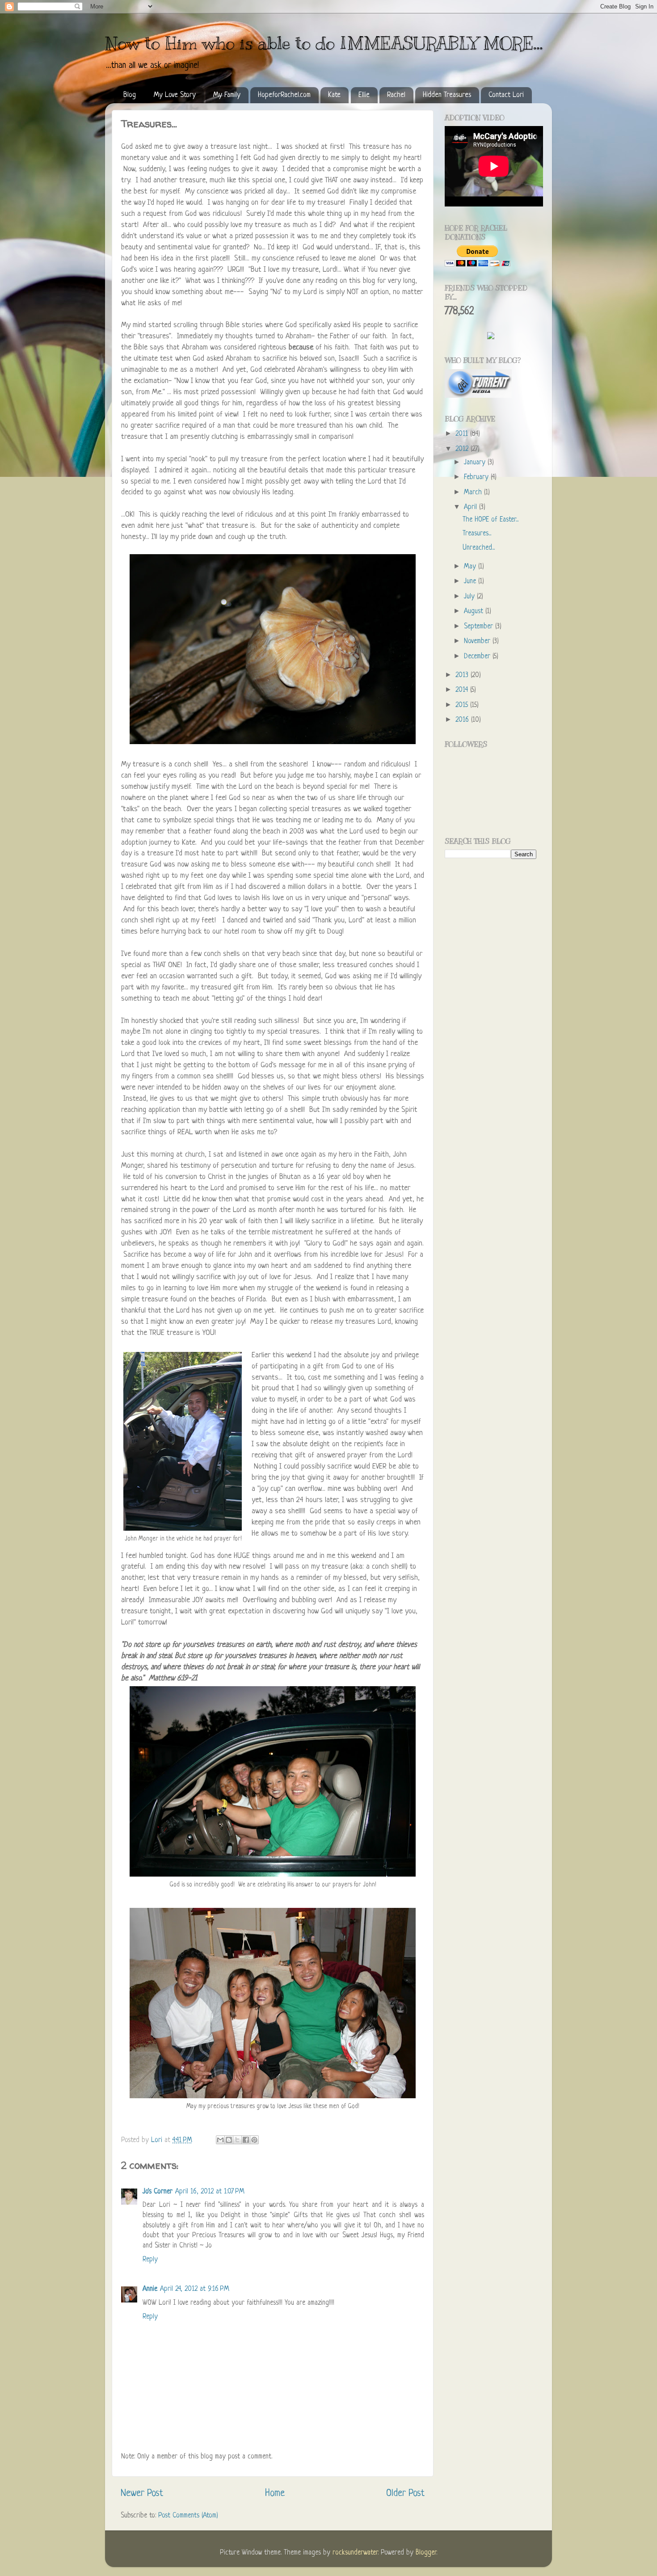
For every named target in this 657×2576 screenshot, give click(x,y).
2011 (463, 434)
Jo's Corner (158, 2192)
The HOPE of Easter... (491, 520)
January (476, 463)
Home (275, 2494)
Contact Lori (506, 95)
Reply (150, 2260)
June (471, 582)
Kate (334, 95)
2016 (463, 720)
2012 (463, 449)
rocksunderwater (355, 2553)
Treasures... (477, 534)
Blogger (426, 2553)
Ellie (364, 95)
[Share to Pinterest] (254, 2140)
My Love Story (175, 95)
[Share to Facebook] (246, 2140)
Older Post (405, 2494)
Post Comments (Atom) (188, 2516)
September (480, 627)
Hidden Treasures (447, 95)
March (474, 493)
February (477, 478)
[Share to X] (237, 2140)
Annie (150, 2289)
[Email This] (220, 2140)
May (471, 567)
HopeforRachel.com (284, 95)
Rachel (396, 95)
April (472, 507)
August (475, 612)
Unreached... (479, 548)
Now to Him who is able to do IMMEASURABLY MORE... (324, 43)
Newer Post (142, 2494)
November (478, 642)
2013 (463, 676)
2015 (463, 705)
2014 (463, 690)
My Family (227, 95)
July (470, 597)
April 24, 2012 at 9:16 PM (195, 2289)
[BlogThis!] (229, 2140)
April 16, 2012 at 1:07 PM (210, 2192)
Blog (130, 95)
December (478, 657)
